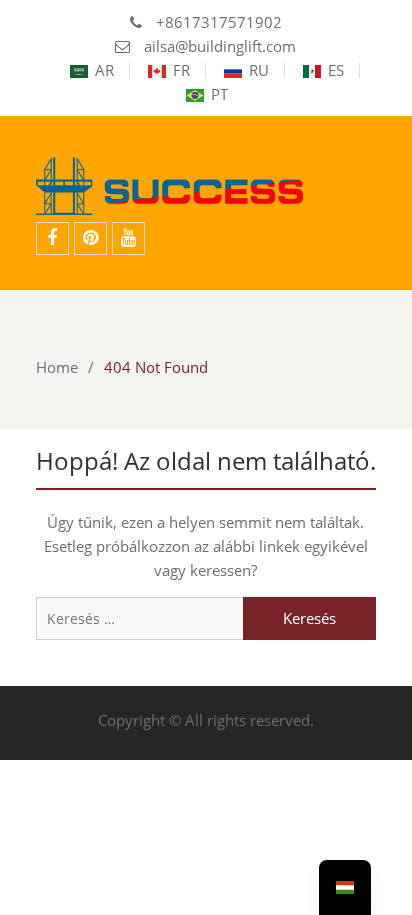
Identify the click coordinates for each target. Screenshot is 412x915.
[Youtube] (128, 238)
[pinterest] (90, 238)
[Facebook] (52, 238)
